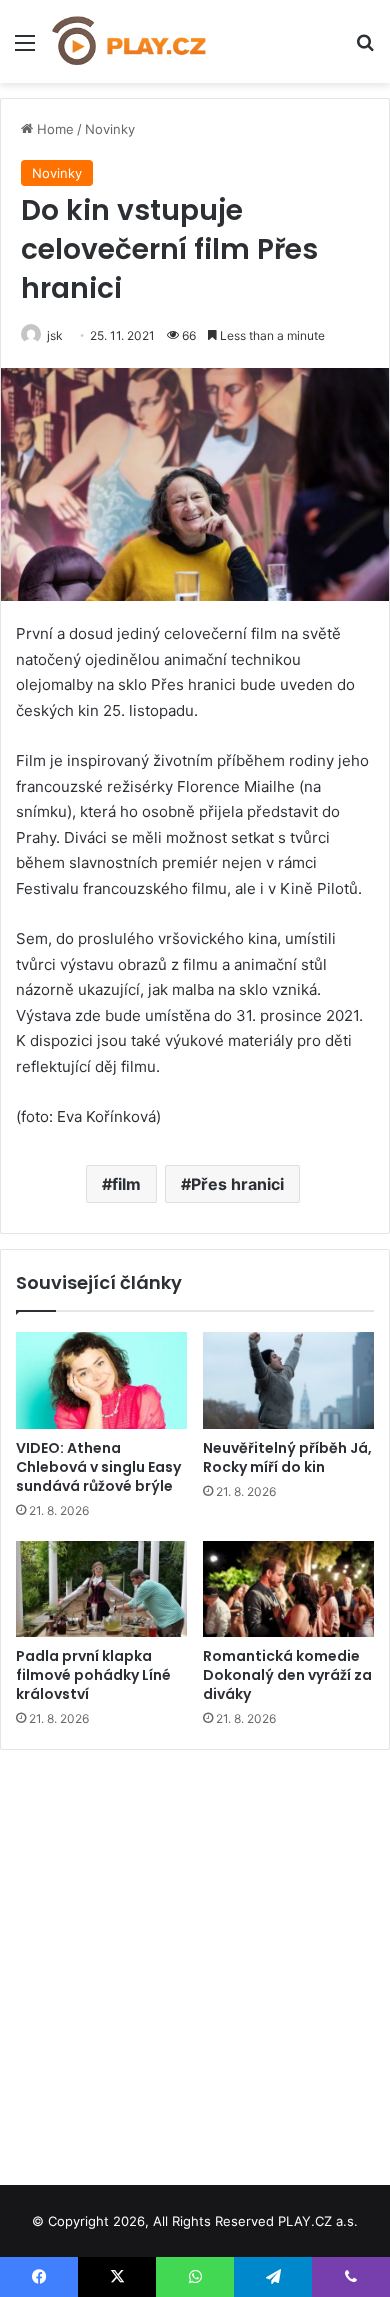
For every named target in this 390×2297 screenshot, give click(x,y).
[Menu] (25, 49)
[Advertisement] (195, 1960)
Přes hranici (237, 1184)
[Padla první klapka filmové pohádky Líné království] (101, 1589)
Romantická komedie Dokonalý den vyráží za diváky (287, 1675)
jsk (55, 335)
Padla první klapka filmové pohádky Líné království (93, 1675)
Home (53, 129)
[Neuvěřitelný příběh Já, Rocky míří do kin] (288, 1380)
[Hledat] (365, 49)
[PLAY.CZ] (130, 41)
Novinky (110, 129)
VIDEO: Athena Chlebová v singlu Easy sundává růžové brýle (98, 1467)
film (126, 1184)
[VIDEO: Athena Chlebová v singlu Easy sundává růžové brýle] (101, 1380)
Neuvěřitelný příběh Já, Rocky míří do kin (287, 1457)
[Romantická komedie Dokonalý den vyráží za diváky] (288, 1589)
